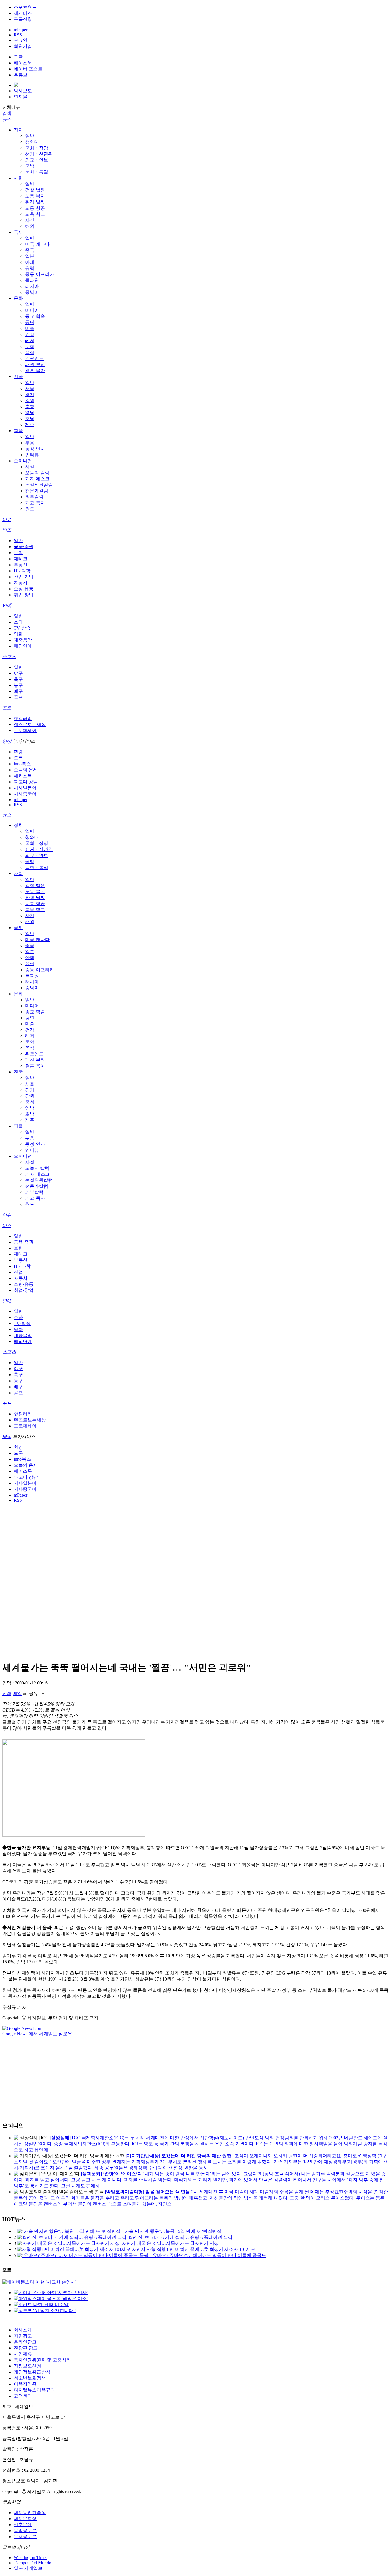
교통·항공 (35, 208)
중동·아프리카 (40, 274)
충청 (30, 407)
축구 (18, 679)
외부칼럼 (34, 497)
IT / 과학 (22, 571)
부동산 (21, 565)
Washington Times (30, 2558)
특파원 (32, 280)
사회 (18, 178)
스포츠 (9, 657)
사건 (30, 220)
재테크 (21, 559)
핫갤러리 (23, 718)
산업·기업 (24, 577)
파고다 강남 (26, 782)
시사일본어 (25, 788)
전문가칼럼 (37, 491)
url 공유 (30, 1693)
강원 (30, 401)
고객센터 (23, 2396)
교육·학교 (35, 214)
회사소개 (23, 2330)
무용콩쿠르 (25, 2537)
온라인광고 (25, 2342)
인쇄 (7, 1693)
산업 (18, 1272)
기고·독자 (35, 503)
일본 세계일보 (28, 2568)
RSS (18, 35)
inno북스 (22, 764)
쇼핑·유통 (24, 589)
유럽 (30, 268)
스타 (18, 622)
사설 (30, 467)
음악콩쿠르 (25, 2531)
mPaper (21, 30)
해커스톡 (23, 776)
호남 (30, 419)
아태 (30, 262)
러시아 (32, 286)
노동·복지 (35, 196)
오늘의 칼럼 (37, 473)
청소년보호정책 (30, 2378)
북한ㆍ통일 (37, 172)
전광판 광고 (26, 2348)
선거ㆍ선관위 (39, 154)
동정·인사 (35, 449)
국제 (18, 232)
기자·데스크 (37, 479)
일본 (30, 256)
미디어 (32, 310)
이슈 (7, 519)
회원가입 (23, 46)
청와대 (32, 142)
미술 (30, 328)
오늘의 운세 (26, 770)
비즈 (7, 530)
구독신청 (23, 19)
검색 (7, 113)
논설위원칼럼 (39, 485)
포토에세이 (25, 730)
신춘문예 (23, 2525)
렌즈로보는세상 (30, 724)
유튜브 (21, 75)
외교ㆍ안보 (37, 160)
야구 (18, 673)
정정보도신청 (27, 2366)
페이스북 (23, 63)
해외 (30, 226)
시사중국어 (25, 794)
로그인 (21, 40)
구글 (18, 57)
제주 (30, 425)
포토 (7, 708)
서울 (30, 389)
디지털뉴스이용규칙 (34, 2390)
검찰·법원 (35, 190)
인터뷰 (32, 455)
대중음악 (23, 640)
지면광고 (23, 2336)
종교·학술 (35, 316)
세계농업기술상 (30, 2513)
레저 (30, 340)
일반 (30, 136)
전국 (18, 376)
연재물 (21, 97)
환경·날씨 (35, 202)
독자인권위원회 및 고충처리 (42, 2360)
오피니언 (23, 461)
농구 (18, 685)
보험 (18, 553)
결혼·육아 (35, 370)
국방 (30, 166)
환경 (18, 752)
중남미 (32, 292)
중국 (30, 250)
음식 (30, 352)
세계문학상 (25, 2519)
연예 (7, 605)
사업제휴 (23, 2354)
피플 (18, 431)
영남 (30, 413)
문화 (18, 298)
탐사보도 (23, 91)
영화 (18, 634)
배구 (18, 691)
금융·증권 (24, 547)
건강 (30, 334)
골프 (18, 697)
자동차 (21, 583)
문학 (30, 346)
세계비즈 (23, 13)
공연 (30, 322)
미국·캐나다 (37, 244)
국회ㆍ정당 (37, 148)
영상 (7, 741)
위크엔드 (34, 358)
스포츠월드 (25, 7)
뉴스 (7, 119)
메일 (17, 1693)
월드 (30, 509)
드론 (18, 758)
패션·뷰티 (35, 364)
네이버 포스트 (28, 69)
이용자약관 (25, 2384)
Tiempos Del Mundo (32, 2563)
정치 (18, 130)
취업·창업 (24, 595)
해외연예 (23, 646)
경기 (30, 395)
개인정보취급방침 (32, 2372)
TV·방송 (22, 628)
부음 (30, 443)
